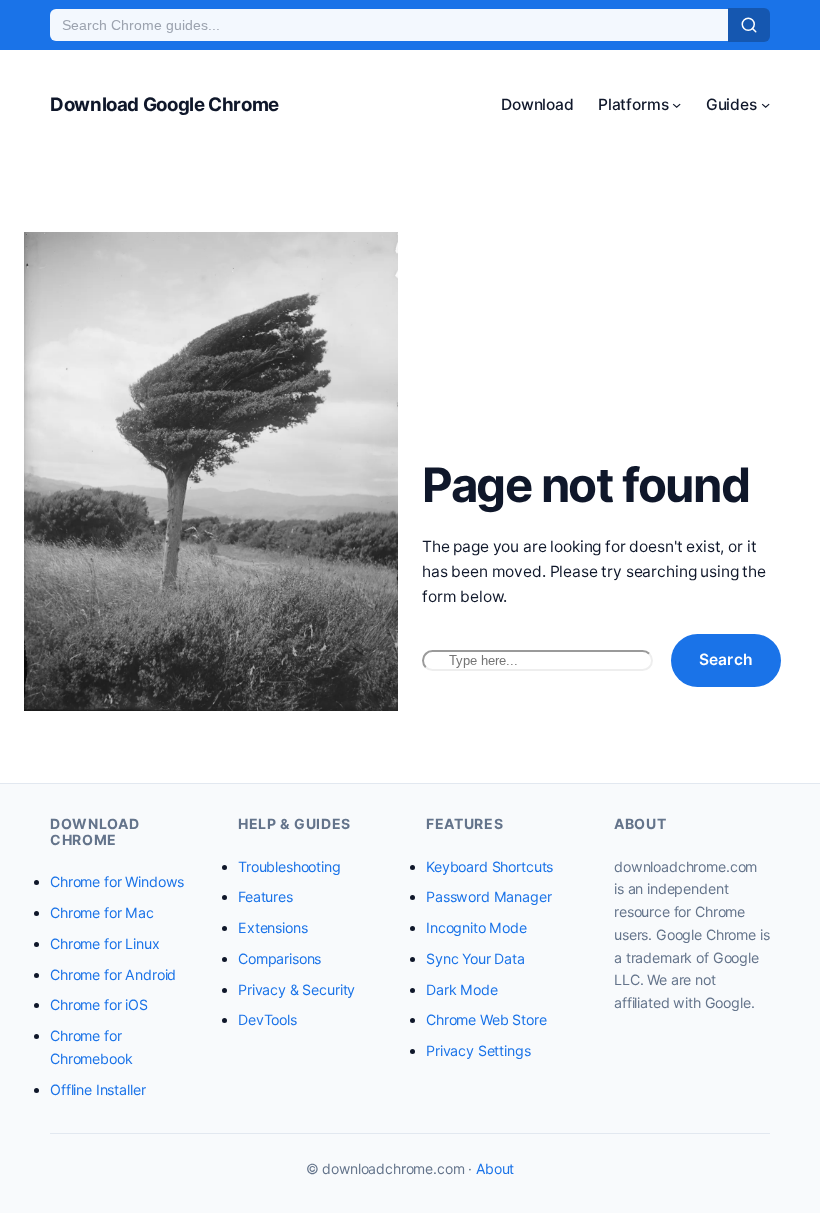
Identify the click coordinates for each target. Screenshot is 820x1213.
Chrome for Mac (102, 912)
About (495, 1168)
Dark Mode (462, 989)
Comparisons (279, 958)
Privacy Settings (478, 1050)
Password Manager (489, 896)
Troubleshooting (289, 866)
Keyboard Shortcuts (489, 866)
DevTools (267, 1019)
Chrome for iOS (99, 1004)
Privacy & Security (296, 989)
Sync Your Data (475, 958)
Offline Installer (97, 1089)
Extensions (272, 927)
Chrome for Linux (105, 943)
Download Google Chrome (164, 104)
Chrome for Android (113, 974)
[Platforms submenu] (676, 104)
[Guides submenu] (765, 104)
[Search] (749, 25)
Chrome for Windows (117, 881)
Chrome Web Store (486, 1019)
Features (265, 896)
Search (726, 659)
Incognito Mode (476, 927)
